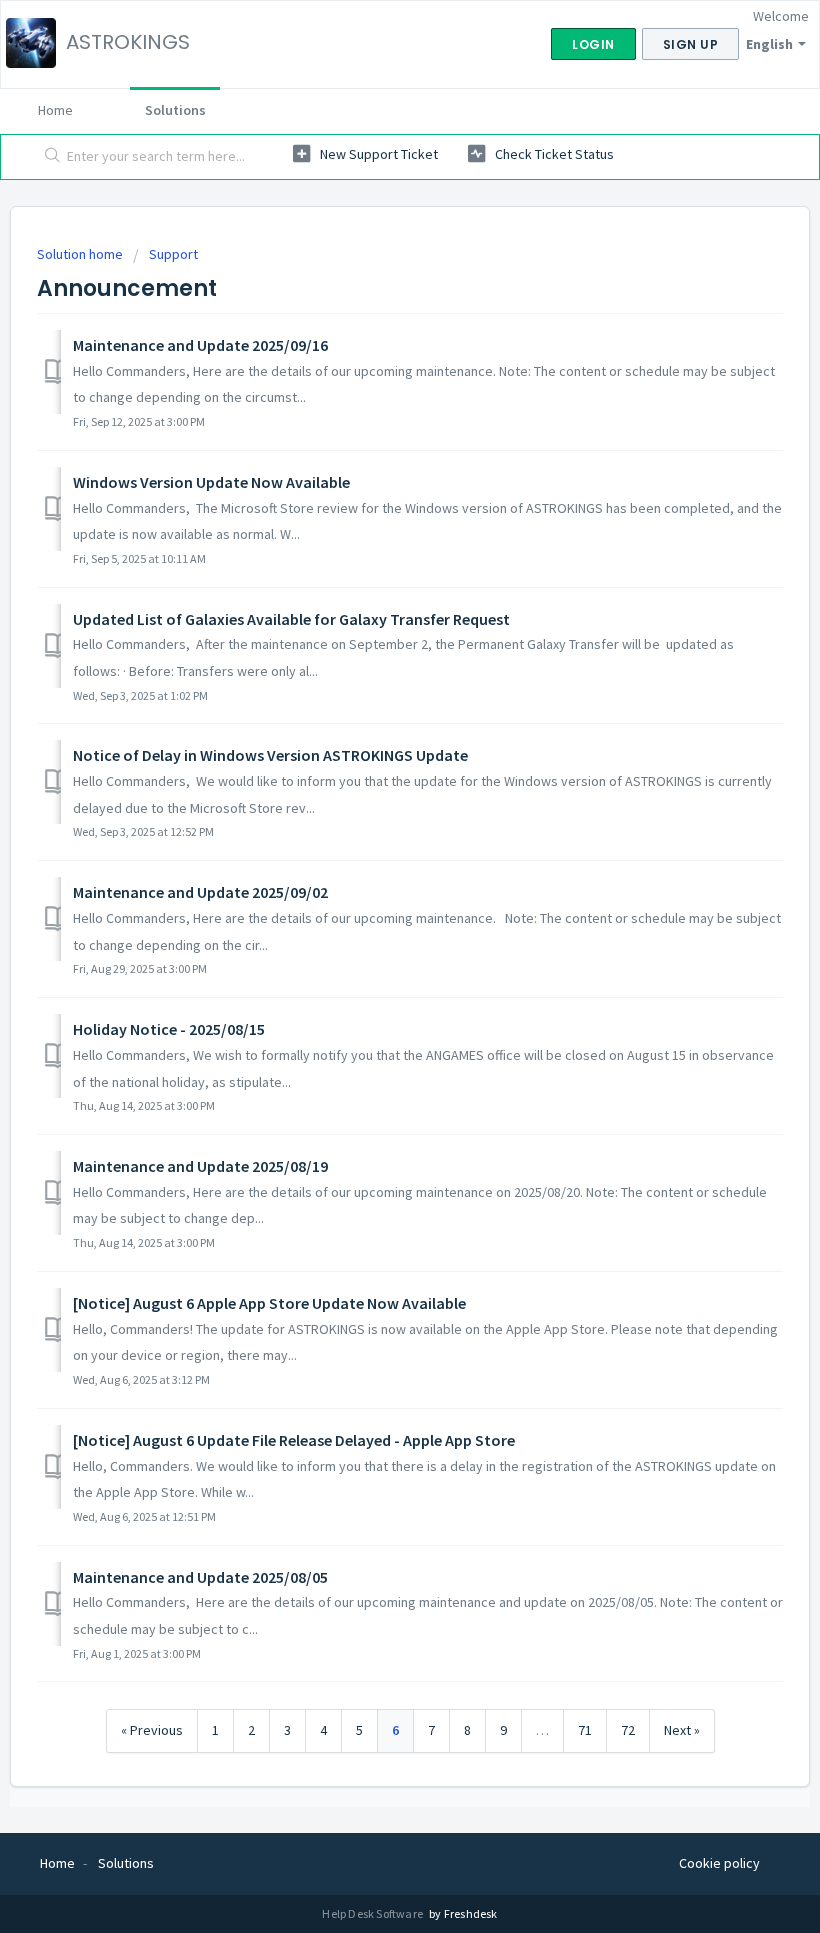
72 (628, 1730)
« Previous (152, 1730)
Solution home (81, 254)
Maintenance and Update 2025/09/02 (200, 892)
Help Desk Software (373, 1913)
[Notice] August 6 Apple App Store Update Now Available (269, 1303)
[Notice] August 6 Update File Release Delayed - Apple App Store (294, 1440)
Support (173, 254)
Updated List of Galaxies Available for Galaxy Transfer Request (291, 619)
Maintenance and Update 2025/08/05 (200, 1577)
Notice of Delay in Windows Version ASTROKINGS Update (270, 755)
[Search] (48, 157)
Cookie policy (719, 1863)
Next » (682, 1730)
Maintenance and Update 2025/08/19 (200, 1166)
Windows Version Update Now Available (211, 482)
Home (55, 110)
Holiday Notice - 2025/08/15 (169, 1029)
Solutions (175, 110)
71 (585, 1730)
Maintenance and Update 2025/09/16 (200, 345)
